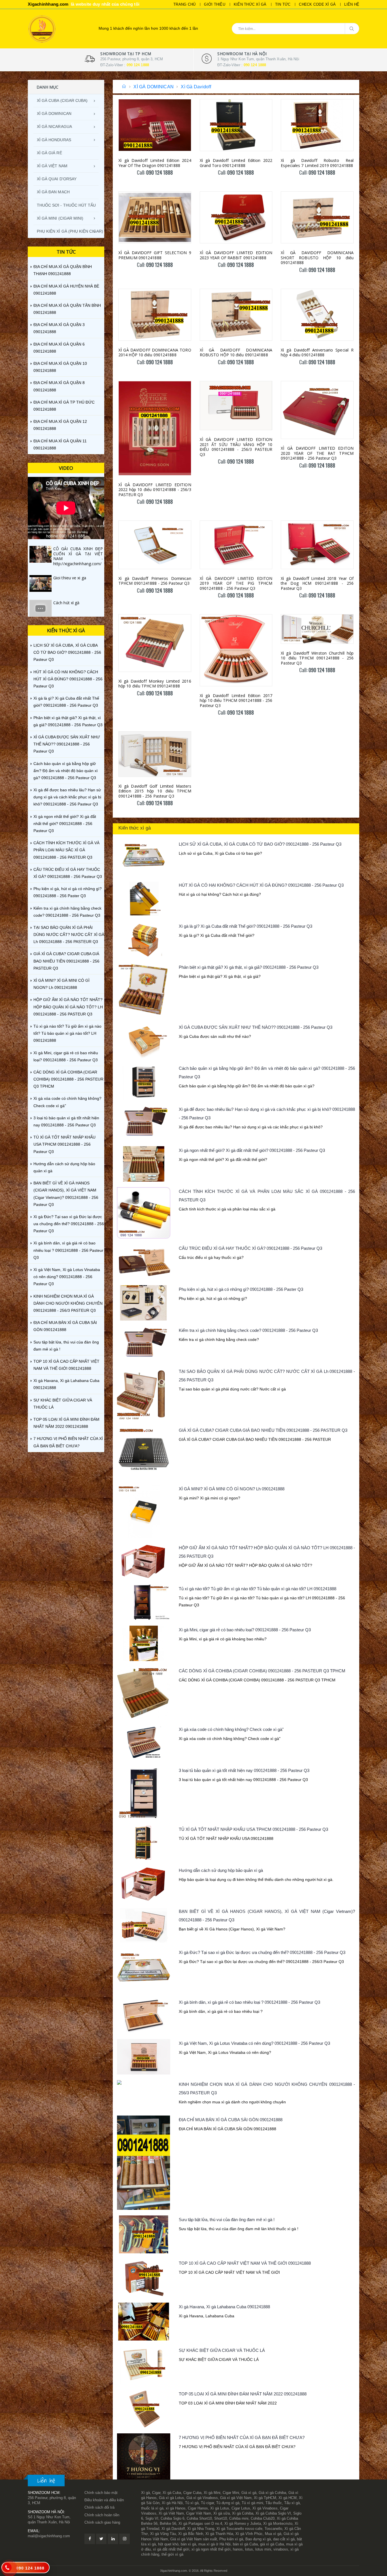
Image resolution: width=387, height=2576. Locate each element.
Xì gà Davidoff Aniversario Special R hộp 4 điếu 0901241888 (317, 352)
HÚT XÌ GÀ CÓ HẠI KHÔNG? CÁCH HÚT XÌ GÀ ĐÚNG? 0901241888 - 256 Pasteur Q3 (261, 885)
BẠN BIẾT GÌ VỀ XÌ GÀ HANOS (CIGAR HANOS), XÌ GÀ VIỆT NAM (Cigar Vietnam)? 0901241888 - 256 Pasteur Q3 (66, 1194)
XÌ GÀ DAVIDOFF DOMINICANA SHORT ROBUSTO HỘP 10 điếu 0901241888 (317, 258)
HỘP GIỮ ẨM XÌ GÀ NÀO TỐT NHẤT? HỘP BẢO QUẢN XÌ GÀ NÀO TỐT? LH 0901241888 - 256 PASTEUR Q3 (68, 1007)
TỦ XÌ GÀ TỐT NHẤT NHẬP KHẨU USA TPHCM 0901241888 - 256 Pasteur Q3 (253, 1829)
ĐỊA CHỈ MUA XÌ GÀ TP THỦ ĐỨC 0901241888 (64, 406)
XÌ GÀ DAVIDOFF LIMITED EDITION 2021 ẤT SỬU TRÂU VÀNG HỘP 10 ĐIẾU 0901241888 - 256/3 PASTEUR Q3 (236, 447)
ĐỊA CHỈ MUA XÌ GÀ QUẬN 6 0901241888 (59, 348)
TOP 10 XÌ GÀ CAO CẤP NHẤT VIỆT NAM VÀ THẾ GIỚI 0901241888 (245, 2263)
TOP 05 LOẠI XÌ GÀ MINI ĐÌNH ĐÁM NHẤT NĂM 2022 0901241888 (243, 2394)
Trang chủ (184, 4)
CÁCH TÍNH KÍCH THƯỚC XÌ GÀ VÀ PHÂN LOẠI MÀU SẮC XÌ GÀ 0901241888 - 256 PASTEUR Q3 (66, 850)
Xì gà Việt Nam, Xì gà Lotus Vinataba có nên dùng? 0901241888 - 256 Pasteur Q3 (254, 2043)
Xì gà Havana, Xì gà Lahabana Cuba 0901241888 (224, 2307)
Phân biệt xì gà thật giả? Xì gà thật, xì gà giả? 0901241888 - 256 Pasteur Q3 (249, 967)
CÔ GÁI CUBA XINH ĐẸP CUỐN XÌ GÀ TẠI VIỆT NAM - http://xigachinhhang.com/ (78, 556)
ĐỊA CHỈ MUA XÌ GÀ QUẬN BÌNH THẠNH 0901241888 (63, 270)
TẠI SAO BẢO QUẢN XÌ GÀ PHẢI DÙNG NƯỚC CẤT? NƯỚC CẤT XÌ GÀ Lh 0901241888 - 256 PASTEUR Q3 (69, 935)
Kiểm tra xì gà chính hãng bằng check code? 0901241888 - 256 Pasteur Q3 (248, 1330)
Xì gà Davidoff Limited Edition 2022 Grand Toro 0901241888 (236, 163)
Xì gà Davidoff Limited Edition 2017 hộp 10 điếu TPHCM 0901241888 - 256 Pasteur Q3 (236, 700)
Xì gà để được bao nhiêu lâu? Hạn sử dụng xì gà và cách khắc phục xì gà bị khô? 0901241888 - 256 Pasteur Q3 (67, 797)
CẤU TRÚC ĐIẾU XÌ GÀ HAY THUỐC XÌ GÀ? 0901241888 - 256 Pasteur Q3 (250, 1248)
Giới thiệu (215, 4)
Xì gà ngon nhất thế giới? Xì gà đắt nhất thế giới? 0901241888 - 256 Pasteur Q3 (252, 1150)
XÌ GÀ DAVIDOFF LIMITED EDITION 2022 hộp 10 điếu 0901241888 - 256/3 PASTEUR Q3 (155, 490)
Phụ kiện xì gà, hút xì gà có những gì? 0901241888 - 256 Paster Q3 (241, 1289)
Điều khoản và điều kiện (104, 2500)
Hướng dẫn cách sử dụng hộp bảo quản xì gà (221, 1870)
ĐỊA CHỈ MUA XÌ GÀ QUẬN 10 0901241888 (60, 367)
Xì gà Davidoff (196, 87)
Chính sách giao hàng (102, 2522)
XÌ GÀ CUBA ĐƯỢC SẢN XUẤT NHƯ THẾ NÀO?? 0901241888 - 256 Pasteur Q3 (256, 1027)
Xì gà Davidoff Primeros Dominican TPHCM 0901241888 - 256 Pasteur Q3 (155, 581)
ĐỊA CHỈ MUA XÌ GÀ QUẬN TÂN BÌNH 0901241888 (67, 309)
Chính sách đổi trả (99, 2507)
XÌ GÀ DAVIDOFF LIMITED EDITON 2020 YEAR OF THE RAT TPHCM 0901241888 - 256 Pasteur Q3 (317, 453)
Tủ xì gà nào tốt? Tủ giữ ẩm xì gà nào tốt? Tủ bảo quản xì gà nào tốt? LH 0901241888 (258, 1589)
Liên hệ (352, 4)
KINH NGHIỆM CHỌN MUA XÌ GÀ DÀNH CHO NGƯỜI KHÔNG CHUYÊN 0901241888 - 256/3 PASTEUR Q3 (68, 1303)
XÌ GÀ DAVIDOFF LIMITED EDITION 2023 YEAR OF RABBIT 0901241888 (236, 255)
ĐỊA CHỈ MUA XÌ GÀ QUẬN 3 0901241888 (59, 328)
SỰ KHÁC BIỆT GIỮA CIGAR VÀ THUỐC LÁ (222, 2350)
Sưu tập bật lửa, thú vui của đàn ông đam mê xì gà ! (227, 2220)
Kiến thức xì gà (250, 4)
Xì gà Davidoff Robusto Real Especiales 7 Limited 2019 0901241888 (317, 163)
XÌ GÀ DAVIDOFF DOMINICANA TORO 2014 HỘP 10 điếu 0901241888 (155, 352)
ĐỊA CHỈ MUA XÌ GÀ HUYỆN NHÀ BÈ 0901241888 (66, 290)
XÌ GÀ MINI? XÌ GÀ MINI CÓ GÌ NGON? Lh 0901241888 (232, 1489)
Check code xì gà (317, 4)
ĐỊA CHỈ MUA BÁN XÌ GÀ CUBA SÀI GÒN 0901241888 (231, 2120)
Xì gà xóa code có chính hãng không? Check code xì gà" (231, 1729)
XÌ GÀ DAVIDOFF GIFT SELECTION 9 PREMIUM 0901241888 (155, 255)
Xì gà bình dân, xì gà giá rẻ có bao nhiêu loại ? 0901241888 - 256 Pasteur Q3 (249, 2002)
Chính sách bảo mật (101, 2493)
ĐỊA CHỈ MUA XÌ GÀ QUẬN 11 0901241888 (60, 444)
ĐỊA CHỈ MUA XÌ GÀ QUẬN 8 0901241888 (59, 386)
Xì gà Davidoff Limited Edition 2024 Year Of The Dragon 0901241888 (155, 163)
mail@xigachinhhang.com (49, 2536)
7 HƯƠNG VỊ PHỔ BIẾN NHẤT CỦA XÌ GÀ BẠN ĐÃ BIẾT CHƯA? (242, 2437)
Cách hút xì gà (66, 603)
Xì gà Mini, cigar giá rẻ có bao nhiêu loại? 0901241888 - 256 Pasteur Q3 (245, 1630)
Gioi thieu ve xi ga (70, 578)
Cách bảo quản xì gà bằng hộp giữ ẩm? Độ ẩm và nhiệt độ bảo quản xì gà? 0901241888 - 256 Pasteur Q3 (66, 771)
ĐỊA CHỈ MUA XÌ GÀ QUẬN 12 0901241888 (60, 425)
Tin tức (283, 4)
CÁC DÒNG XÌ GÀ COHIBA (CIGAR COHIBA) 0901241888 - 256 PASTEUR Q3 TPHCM (262, 1671)
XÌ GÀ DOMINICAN (154, 87)
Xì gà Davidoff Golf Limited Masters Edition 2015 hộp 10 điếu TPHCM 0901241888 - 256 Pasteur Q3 (155, 791)
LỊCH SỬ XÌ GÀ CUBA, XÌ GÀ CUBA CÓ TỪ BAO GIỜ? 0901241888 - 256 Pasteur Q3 (260, 844)
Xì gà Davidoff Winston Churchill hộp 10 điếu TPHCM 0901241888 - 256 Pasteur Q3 (317, 658)
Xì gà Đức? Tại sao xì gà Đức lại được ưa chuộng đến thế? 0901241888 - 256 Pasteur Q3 (262, 1952)
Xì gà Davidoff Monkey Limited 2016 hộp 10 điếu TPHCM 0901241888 (155, 684)
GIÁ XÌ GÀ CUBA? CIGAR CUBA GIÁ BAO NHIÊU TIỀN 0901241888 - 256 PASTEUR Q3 (263, 1430)
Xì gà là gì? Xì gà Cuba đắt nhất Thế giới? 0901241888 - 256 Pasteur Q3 (245, 926)
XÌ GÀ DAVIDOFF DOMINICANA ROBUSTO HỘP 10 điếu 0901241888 (236, 352)
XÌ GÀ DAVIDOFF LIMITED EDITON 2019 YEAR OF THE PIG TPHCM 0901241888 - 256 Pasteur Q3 (236, 583)
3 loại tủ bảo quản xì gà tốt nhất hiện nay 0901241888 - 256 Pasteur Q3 (244, 1770)
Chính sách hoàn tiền (102, 2515)
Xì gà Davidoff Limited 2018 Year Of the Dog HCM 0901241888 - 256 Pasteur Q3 (317, 583)
